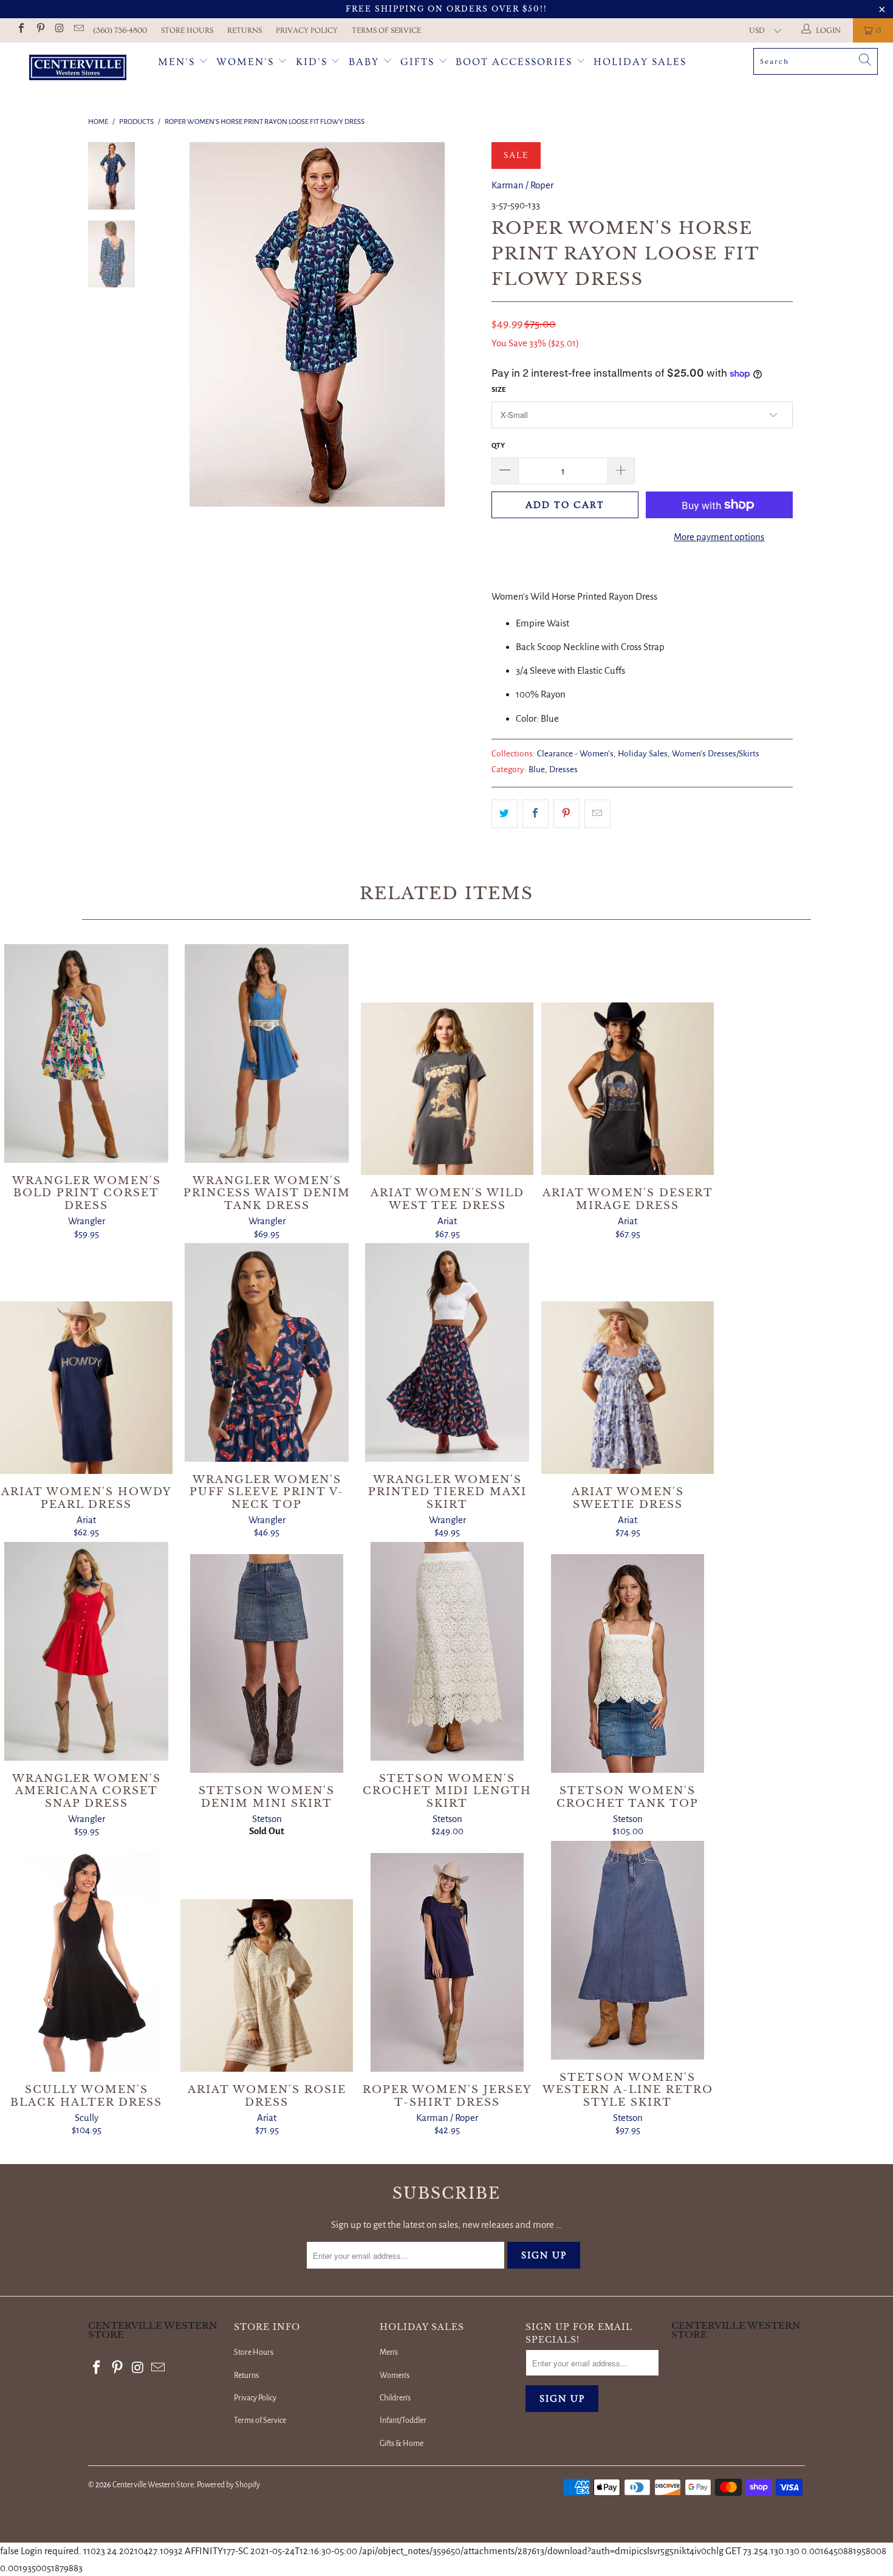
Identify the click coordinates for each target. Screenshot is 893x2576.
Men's (176, 62)
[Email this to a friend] (597, 814)
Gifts (419, 62)
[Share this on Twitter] (505, 814)
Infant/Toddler (403, 2420)
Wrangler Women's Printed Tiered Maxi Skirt (447, 1352)
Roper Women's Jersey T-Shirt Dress (447, 1962)
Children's (395, 2398)
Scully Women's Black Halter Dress (86, 1962)
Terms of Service (386, 30)
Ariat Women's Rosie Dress (267, 1985)
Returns (245, 30)
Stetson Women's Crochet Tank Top (628, 1663)
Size (499, 390)
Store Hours (187, 30)
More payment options (719, 537)
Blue (537, 769)
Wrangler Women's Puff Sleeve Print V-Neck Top (267, 1352)
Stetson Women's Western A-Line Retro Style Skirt (628, 1950)
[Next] (462, 324)
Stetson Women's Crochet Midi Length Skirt (447, 1651)
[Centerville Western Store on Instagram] (59, 30)
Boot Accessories (516, 62)
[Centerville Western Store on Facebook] (21, 30)
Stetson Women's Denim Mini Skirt (267, 1663)
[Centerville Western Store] (77, 69)
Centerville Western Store (153, 2485)
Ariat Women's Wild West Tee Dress (447, 1089)
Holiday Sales (640, 62)
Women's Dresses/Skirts (716, 754)
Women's (245, 62)
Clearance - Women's (575, 754)
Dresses (563, 769)
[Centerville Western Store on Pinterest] (39, 30)
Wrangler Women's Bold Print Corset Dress (86, 1053)
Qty (498, 446)
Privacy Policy (307, 30)
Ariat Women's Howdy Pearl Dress (86, 1388)
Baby (366, 62)
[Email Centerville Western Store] (78, 30)
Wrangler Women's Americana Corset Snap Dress (86, 1651)
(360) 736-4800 (120, 30)
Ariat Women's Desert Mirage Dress (628, 1089)
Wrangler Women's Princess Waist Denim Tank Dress (267, 1053)
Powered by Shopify (228, 2485)
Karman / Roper (522, 185)
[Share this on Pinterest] (566, 814)
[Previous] (172, 324)
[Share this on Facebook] (535, 814)
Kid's (312, 62)
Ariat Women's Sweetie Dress (628, 1388)
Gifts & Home (402, 2444)
